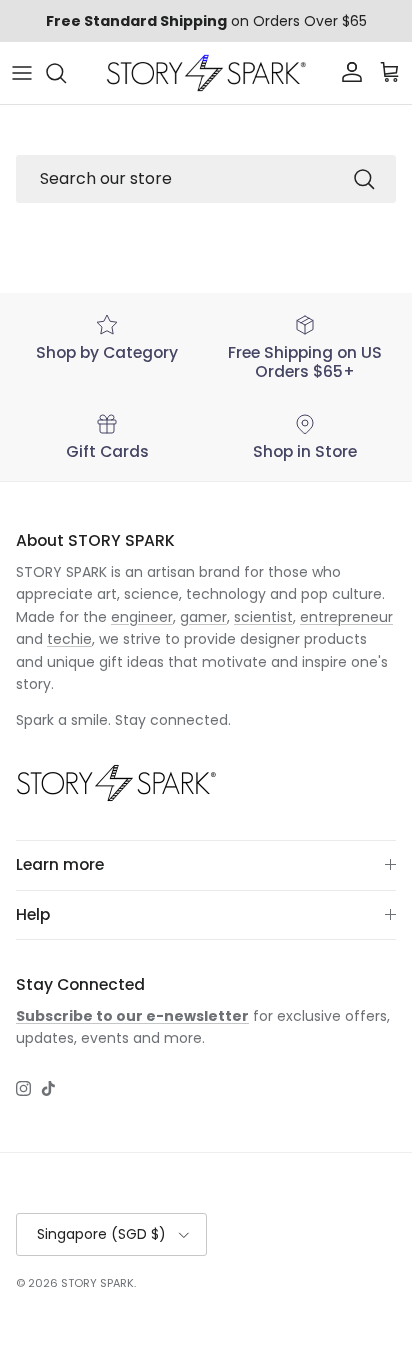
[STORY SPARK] (206, 73)
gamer (203, 617)
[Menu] (22, 73)
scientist (263, 617)
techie (69, 639)
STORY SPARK (97, 1283)
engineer (142, 617)
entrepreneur (346, 617)
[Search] (66, 73)
